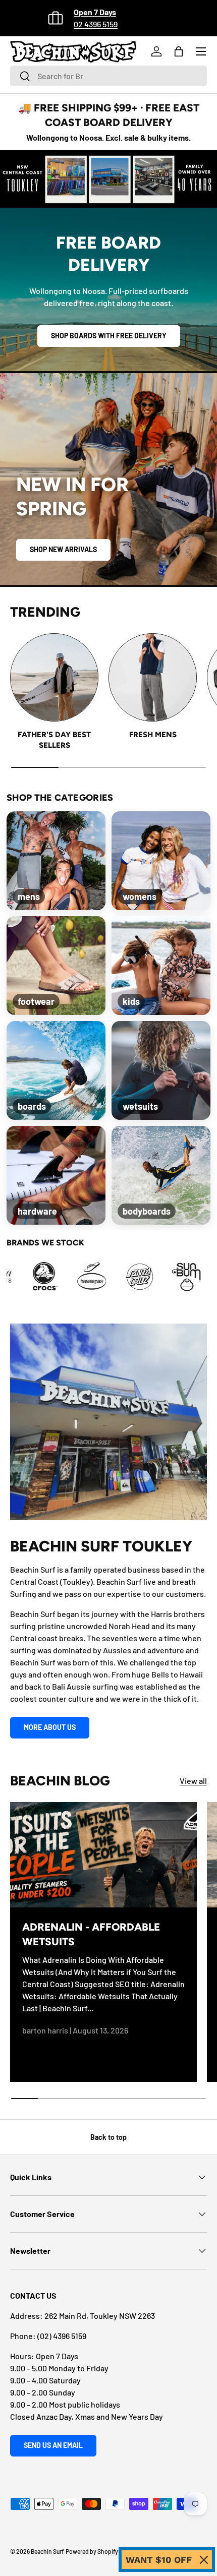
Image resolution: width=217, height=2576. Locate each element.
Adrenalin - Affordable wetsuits (91, 1934)
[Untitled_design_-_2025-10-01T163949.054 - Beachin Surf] (95, 1277)
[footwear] (56, 966)
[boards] (56, 1070)
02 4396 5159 (96, 24)
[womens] (161, 861)
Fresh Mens (153, 735)
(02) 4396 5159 (62, 2336)
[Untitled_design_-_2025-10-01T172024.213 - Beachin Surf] (143, 1277)
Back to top (108, 2137)
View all (193, 1781)
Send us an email (53, 2445)
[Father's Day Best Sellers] (54, 677)
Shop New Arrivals (63, 549)
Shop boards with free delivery (109, 336)
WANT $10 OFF (159, 2560)
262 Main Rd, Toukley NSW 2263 (100, 2316)
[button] (179, 51)
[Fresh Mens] (153, 677)
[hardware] (56, 1175)
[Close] (204, 2560)
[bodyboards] (161, 1175)
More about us (50, 1727)
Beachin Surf (47, 2551)
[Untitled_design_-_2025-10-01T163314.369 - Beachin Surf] (48, 1277)
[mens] (56, 861)
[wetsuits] (161, 1070)
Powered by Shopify (92, 2551)
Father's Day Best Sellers (54, 740)
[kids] (161, 966)
